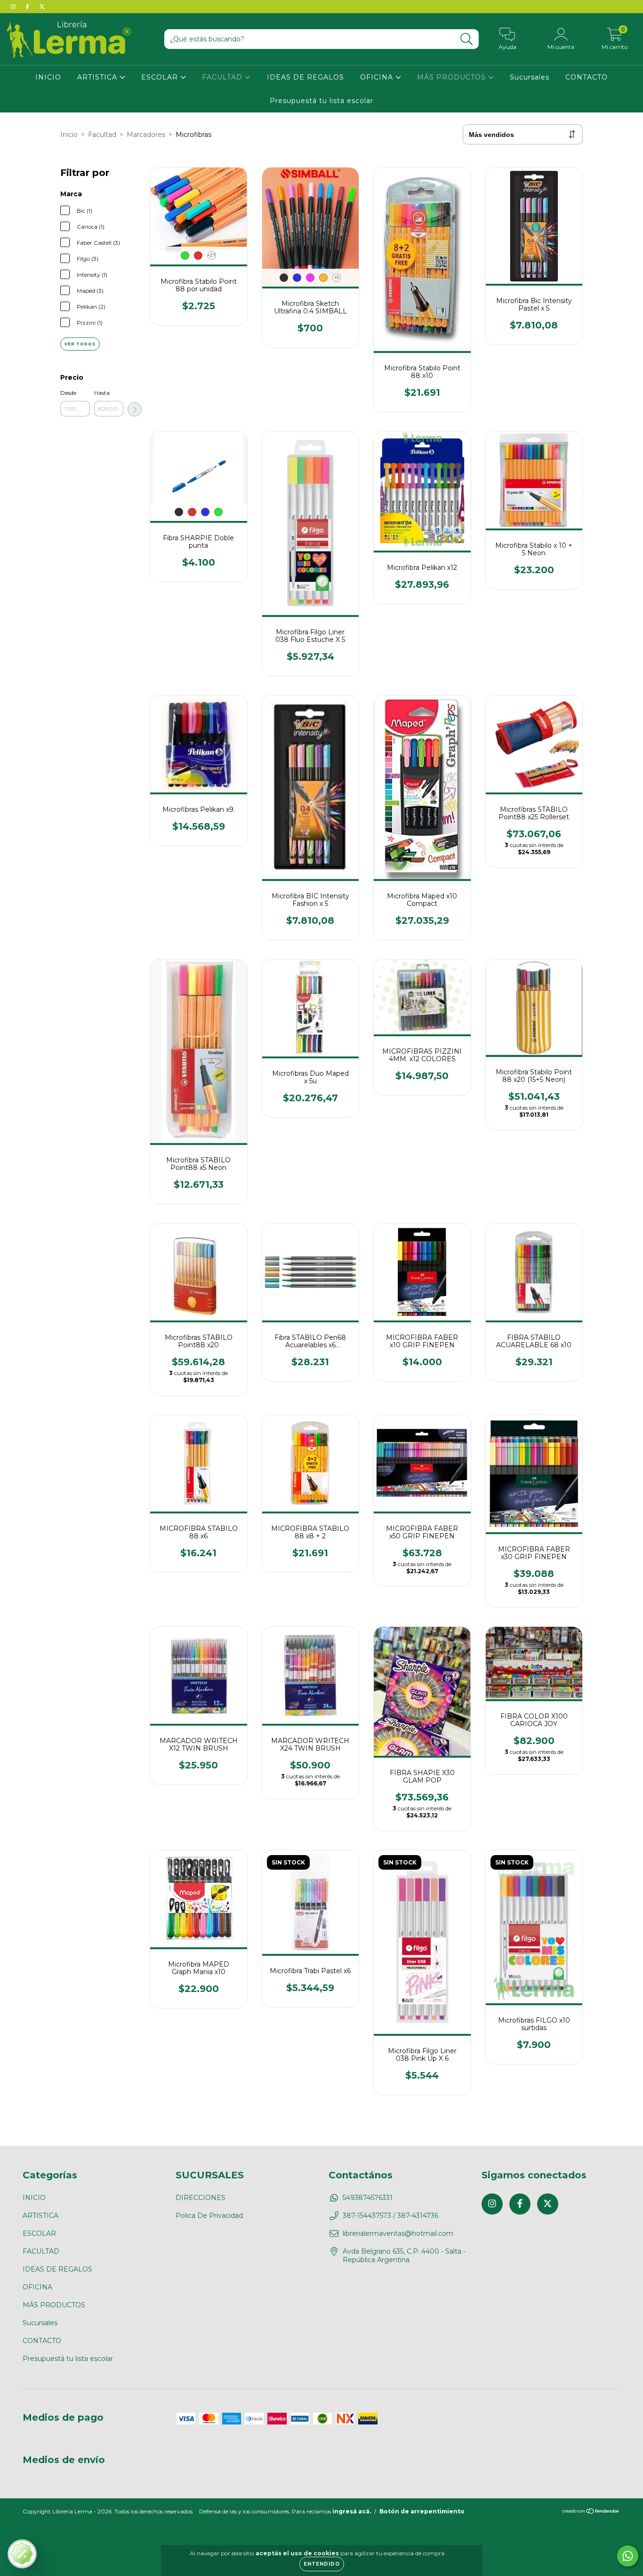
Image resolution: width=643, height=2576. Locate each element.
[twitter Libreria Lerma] (42, 7)
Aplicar (135, 409)
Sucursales (530, 77)
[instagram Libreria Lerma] (14, 7)
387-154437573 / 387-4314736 (390, 2216)
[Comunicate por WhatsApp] (628, 2556)
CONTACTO (587, 77)
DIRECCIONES (201, 2198)
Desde (68, 393)
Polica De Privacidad (209, 2216)
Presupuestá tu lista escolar (321, 101)
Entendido (322, 2564)
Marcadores (146, 135)
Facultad (102, 135)
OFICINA (378, 77)
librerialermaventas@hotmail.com (398, 2233)
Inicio (69, 135)
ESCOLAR (161, 77)
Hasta (102, 393)
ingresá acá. (352, 2511)
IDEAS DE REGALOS (305, 77)
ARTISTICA (98, 77)
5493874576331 (368, 2198)
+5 (337, 277)
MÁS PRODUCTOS (453, 77)
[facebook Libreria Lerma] (28, 7)
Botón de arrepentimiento (422, 2511)
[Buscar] (467, 39)
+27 (212, 255)
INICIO (48, 77)
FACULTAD (223, 77)
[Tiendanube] (591, 2512)
